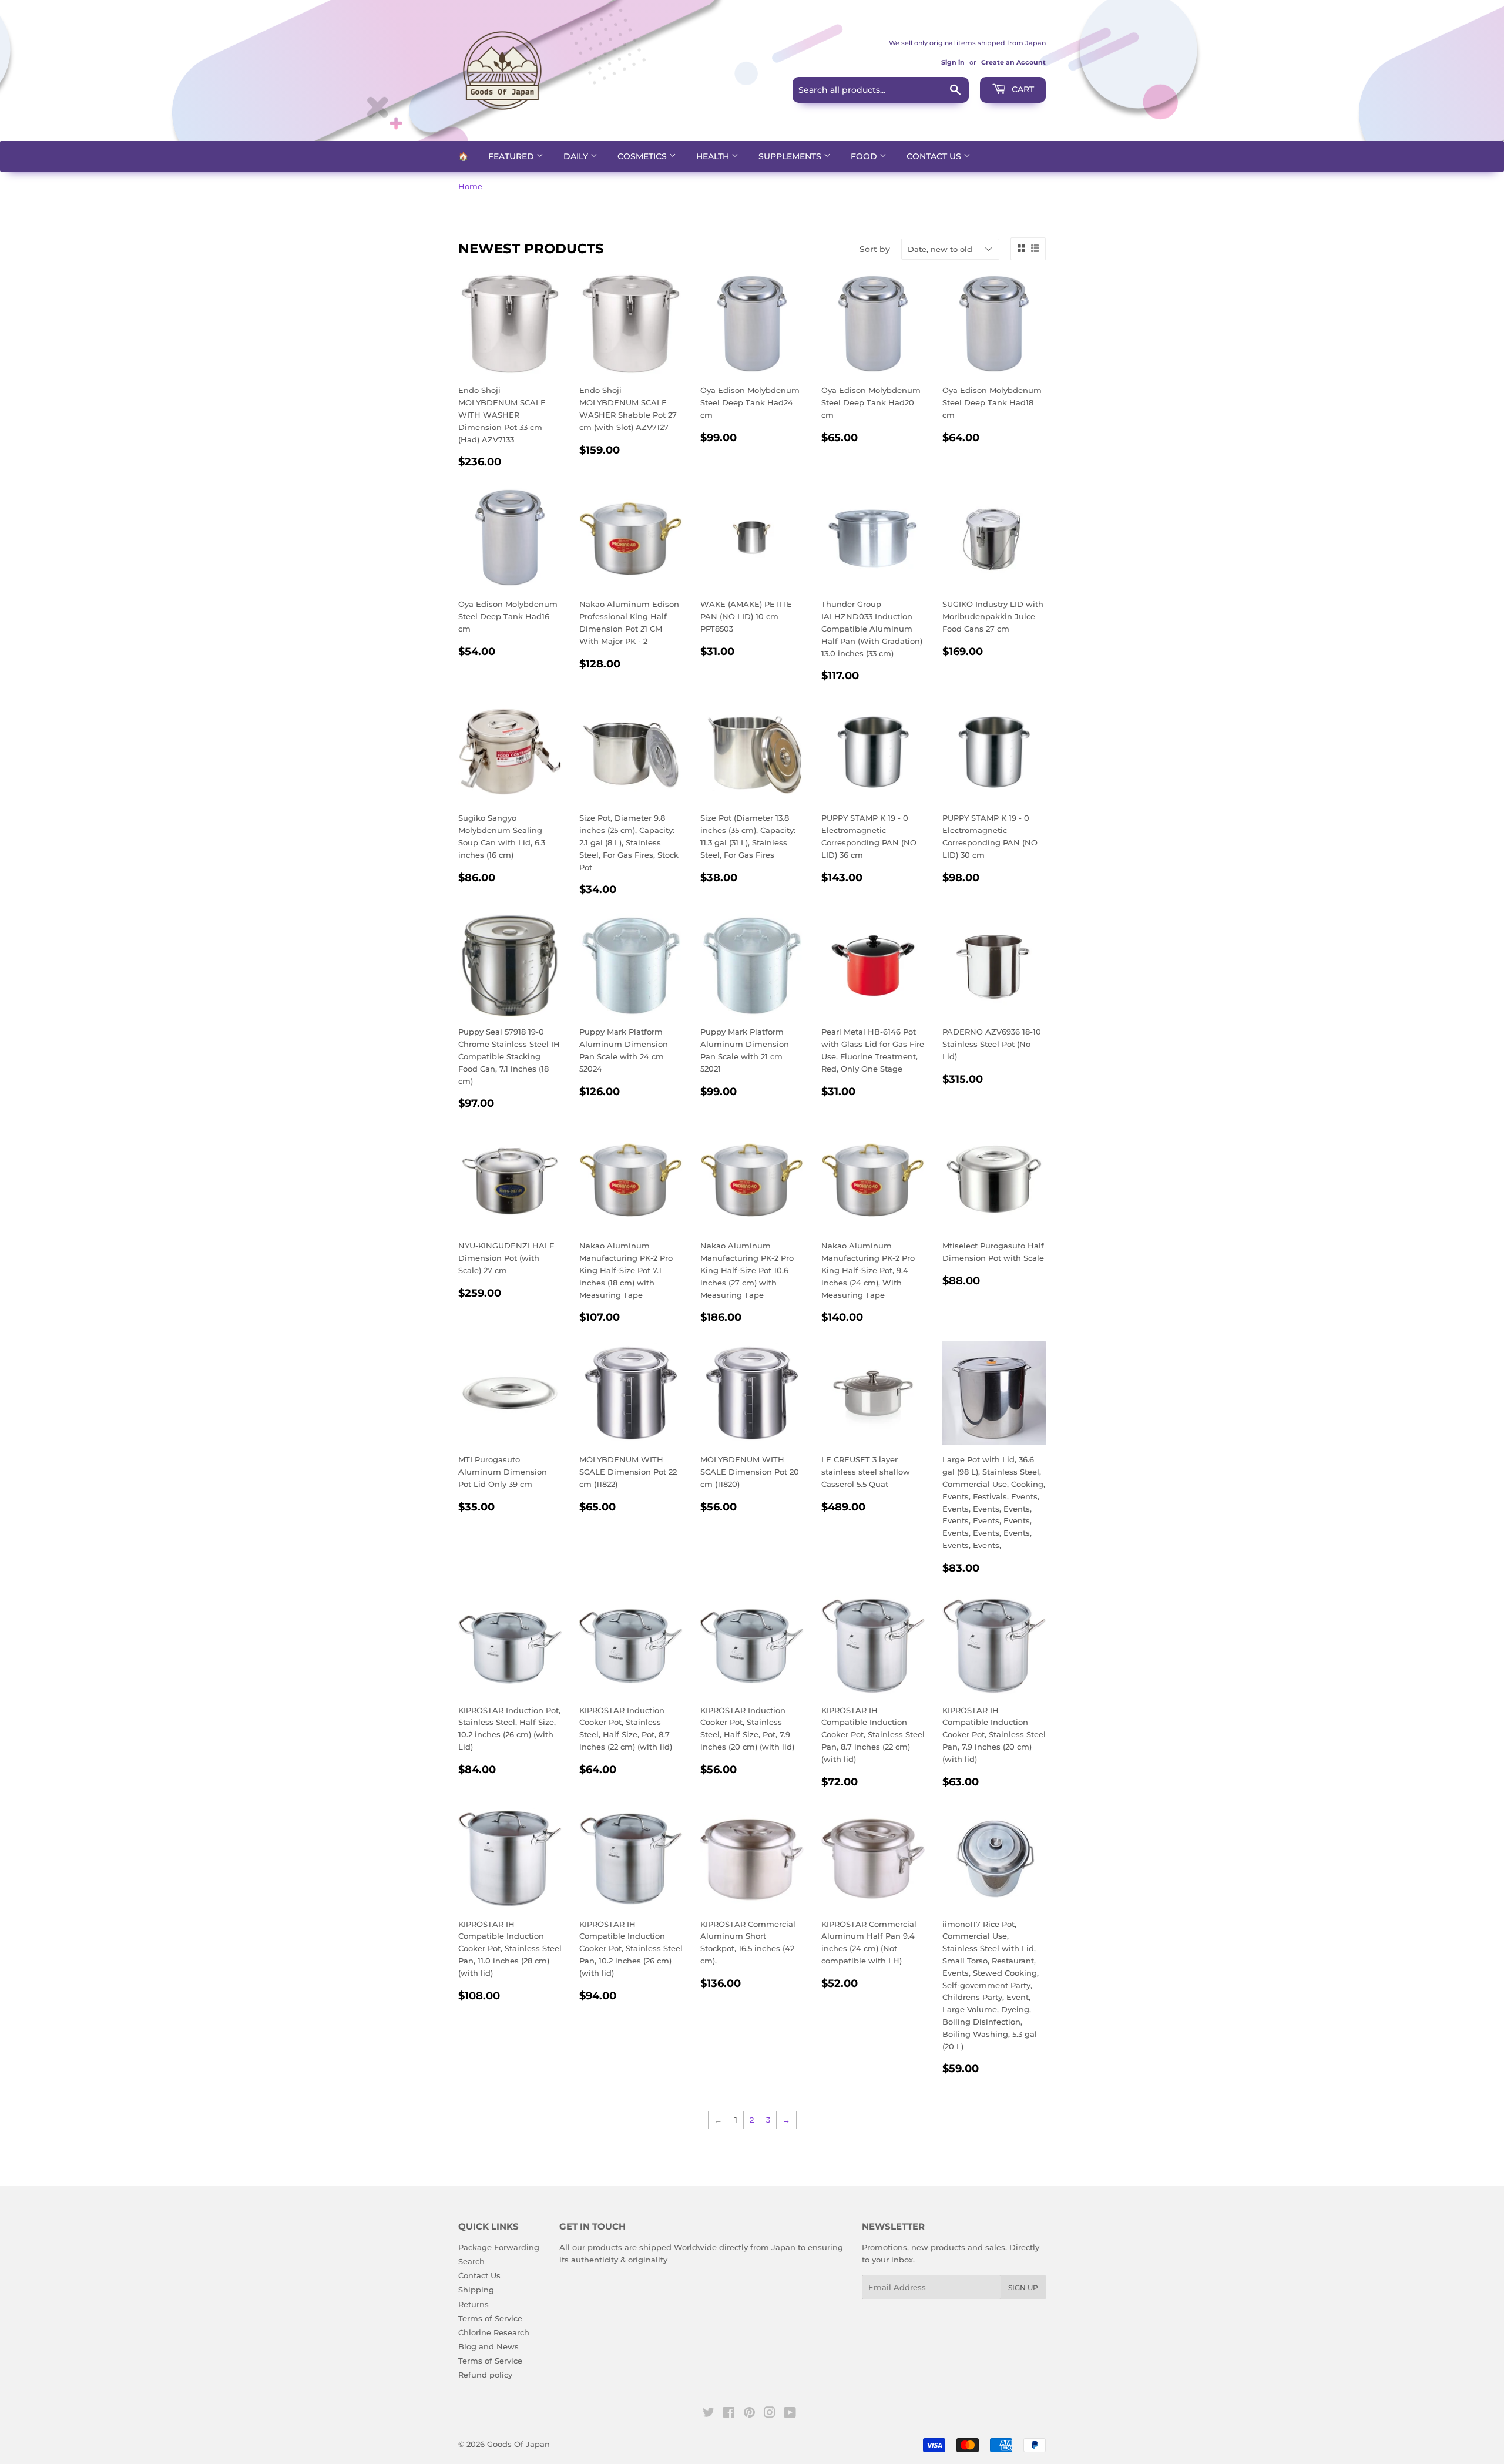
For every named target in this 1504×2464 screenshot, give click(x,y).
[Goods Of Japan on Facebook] (729, 2414)
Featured (512, 156)
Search (471, 2261)
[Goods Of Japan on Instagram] (770, 2414)
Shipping (476, 2290)
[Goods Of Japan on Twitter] (709, 2414)
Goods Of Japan (518, 2444)
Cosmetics (643, 156)
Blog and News (489, 2346)
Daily (577, 156)
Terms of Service (490, 2318)
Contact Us (935, 156)
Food (865, 156)
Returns (474, 2304)
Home (470, 186)
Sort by (875, 249)
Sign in (953, 62)
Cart (1022, 89)
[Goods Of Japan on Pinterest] (749, 2414)
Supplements (791, 156)
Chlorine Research (494, 2332)
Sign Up (1023, 2287)
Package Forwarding (499, 2247)
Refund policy (485, 2375)
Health (714, 156)
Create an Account (1013, 62)
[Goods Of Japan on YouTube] (790, 2414)
